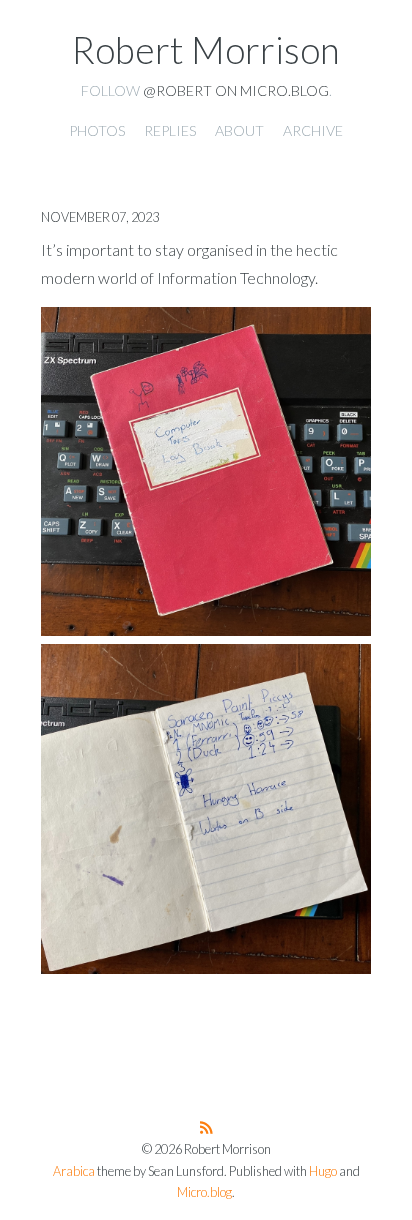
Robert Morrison (206, 50)
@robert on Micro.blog (236, 90)
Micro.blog (204, 1192)
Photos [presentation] (97, 130)
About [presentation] (239, 130)
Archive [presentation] (313, 130)
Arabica (74, 1171)
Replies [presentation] (170, 130)
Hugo (323, 1171)
